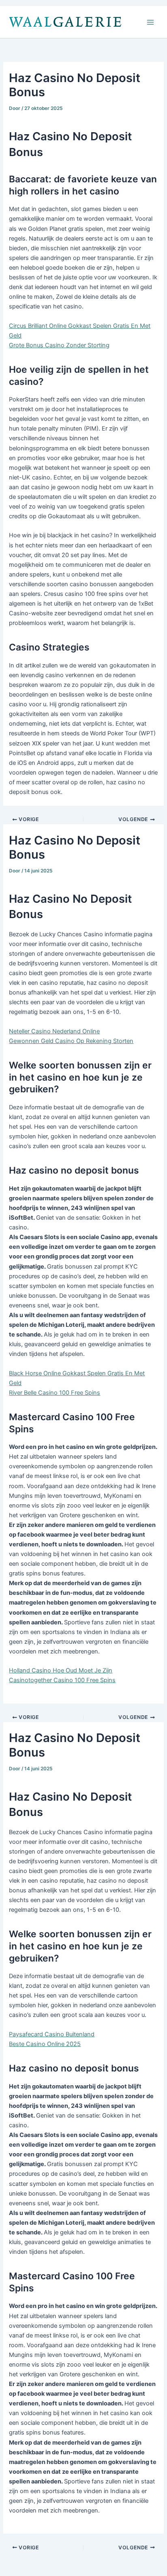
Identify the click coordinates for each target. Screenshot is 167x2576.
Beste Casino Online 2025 (45, 2044)
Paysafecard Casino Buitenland (52, 2034)
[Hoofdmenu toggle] (150, 22)
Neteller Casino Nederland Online (54, 1031)
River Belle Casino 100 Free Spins (55, 1393)
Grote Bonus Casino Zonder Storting (59, 345)
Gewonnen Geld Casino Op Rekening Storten (71, 1041)
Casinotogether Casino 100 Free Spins (62, 1680)
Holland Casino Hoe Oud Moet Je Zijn (61, 1670)
